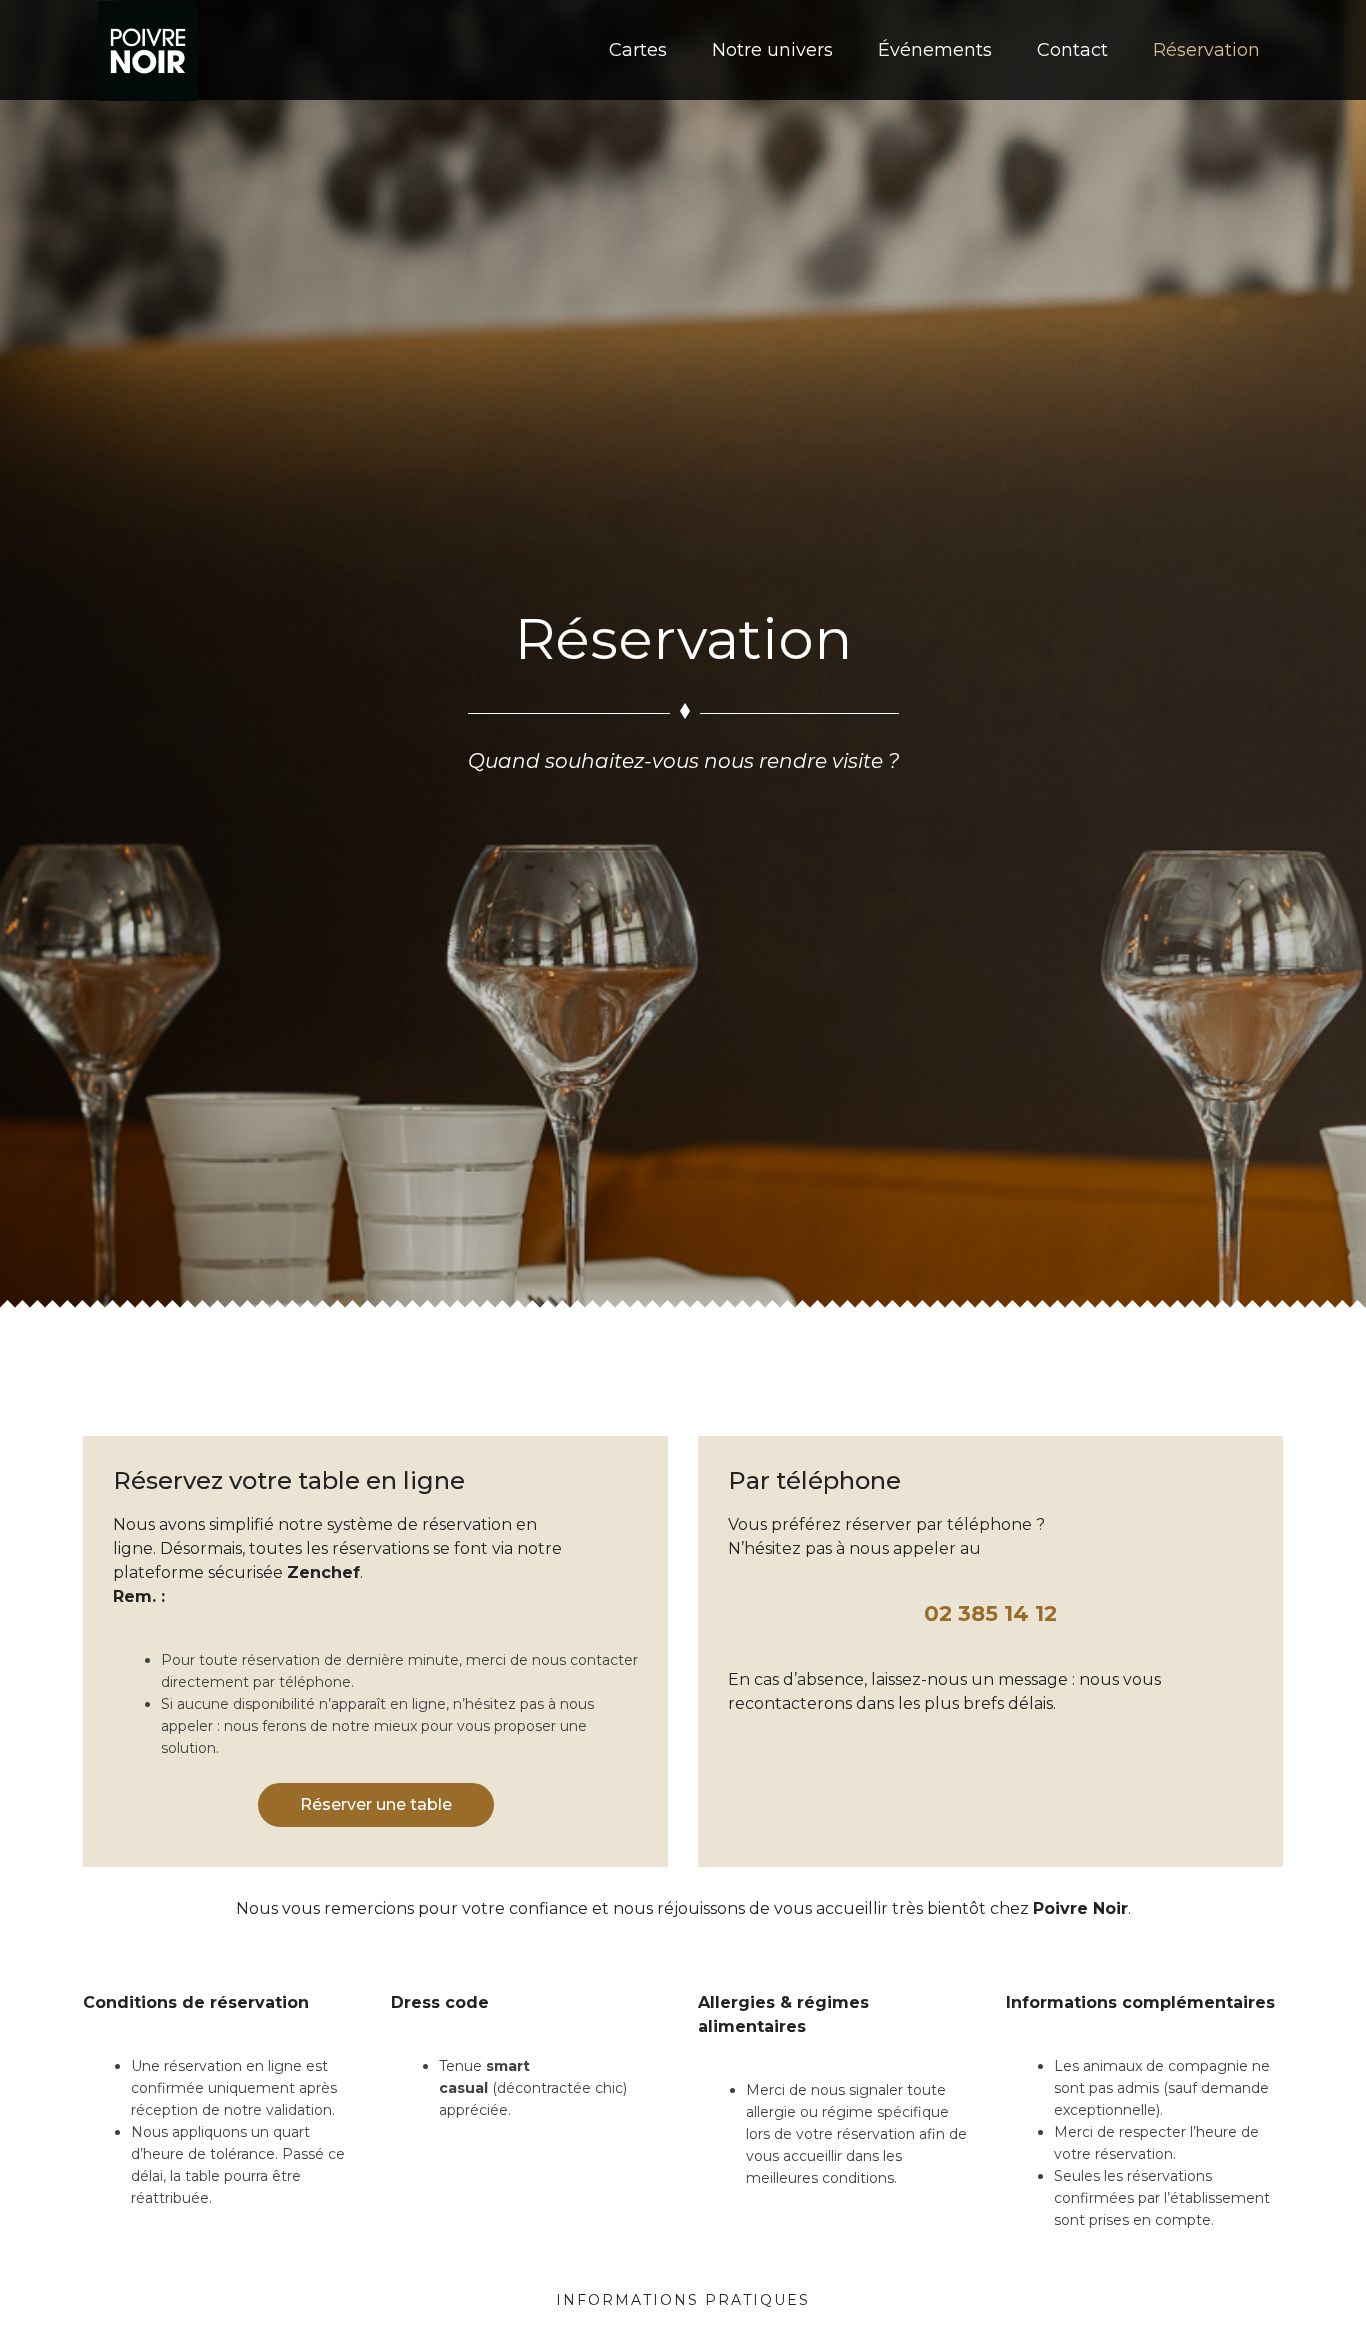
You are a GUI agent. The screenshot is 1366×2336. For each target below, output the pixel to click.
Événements (935, 50)
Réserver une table (376, 1804)
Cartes (638, 50)
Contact (1072, 50)
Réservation (1206, 50)
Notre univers (772, 50)
